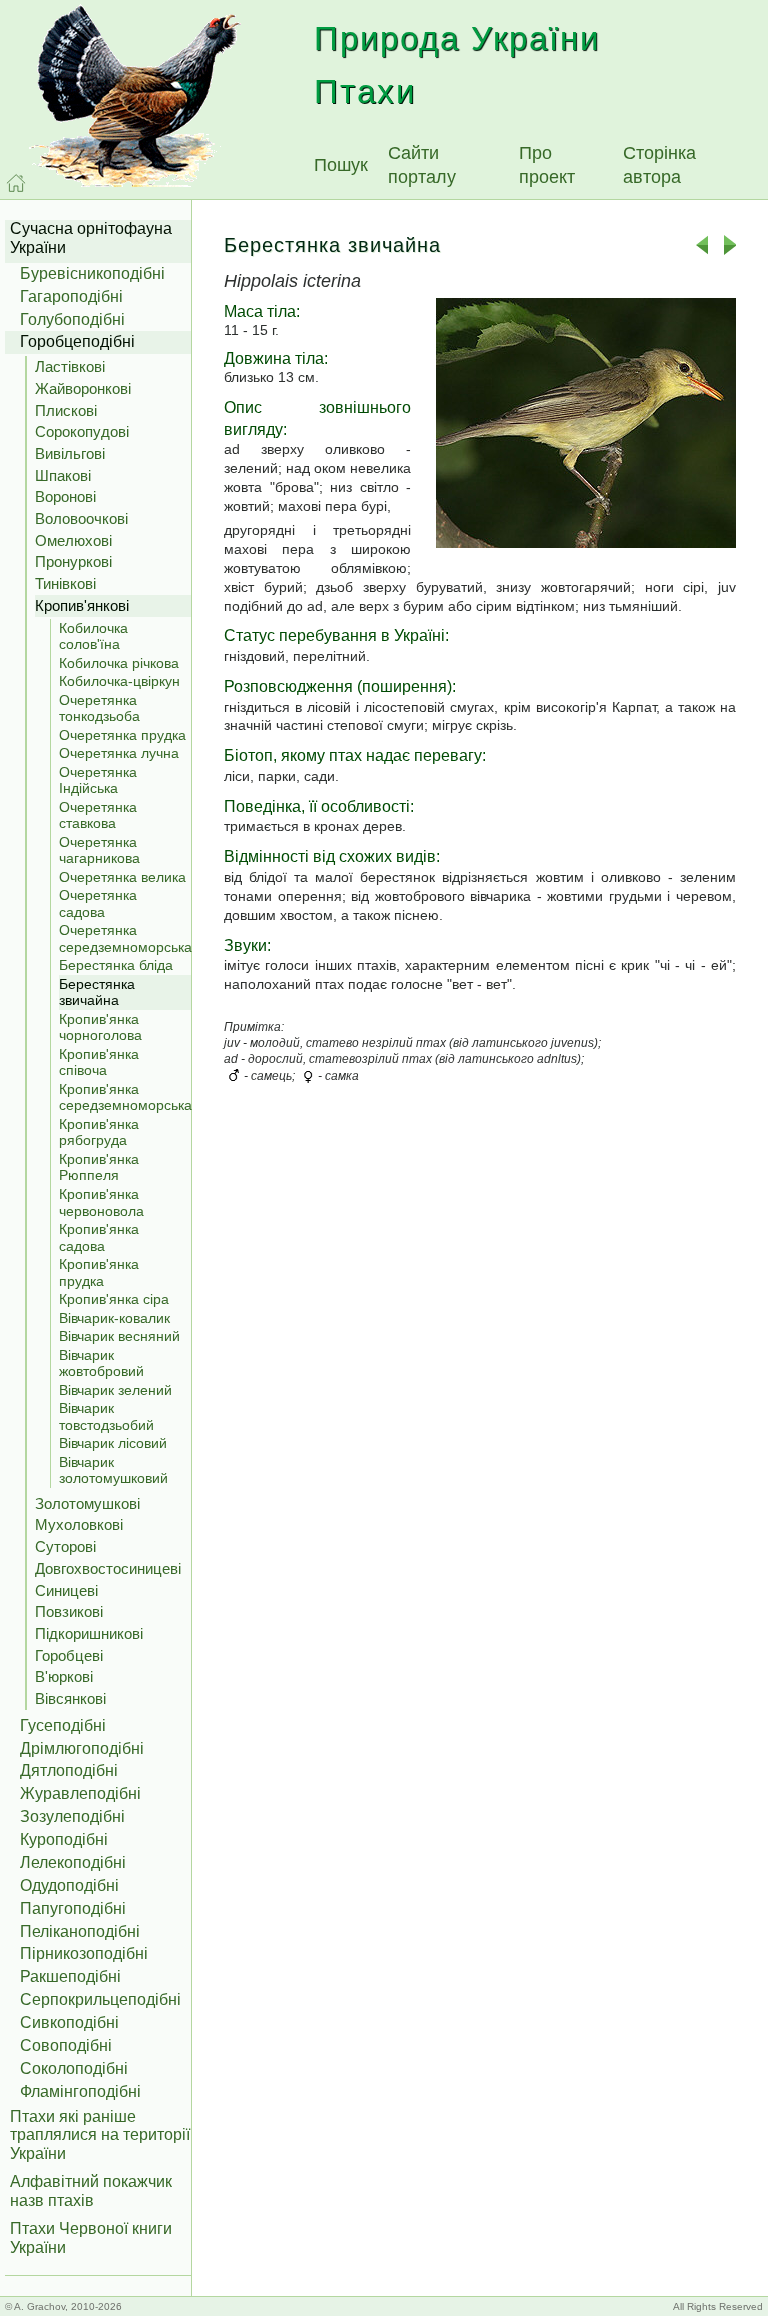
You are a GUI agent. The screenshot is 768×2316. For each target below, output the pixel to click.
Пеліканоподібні (80, 1931)
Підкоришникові (89, 1633)
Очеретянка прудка (122, 735)
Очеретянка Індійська (98, 780)
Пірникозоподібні (84, 1953)
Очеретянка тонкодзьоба (99, 708)
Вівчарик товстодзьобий (106, 1416)
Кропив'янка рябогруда (99, 1132)
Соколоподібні (74, 2068)
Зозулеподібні (72, 1816)
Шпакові (63, 475)
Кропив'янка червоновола (101, 1202)
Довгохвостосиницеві (108, 1568)
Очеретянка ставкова (98, 815)
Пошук (341, 165)
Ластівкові (70, 366)
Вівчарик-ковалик (114, 1318)
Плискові (66, 410)
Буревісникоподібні (92, 273)
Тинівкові (65, 583)
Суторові (65, 1546)
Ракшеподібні (70, 1976)
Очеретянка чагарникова (99, 850)
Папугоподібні (73, 1908)
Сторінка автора (659, 165)
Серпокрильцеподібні (100, 1999)
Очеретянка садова (98, 903)
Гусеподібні (63, 1725)
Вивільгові (70, 453)
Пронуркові (73, 561)
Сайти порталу (422, 165)
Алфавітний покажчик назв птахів (91, 2191)
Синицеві (66, 1590)
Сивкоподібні (69, 2022)
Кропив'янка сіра (114, 1299)
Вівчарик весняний (119, 1336)
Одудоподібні (69, 1885)
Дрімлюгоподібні (82, 1748)
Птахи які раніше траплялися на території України (100, 2135)
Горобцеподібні (77, 341)
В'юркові (64, 1676)
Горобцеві (69, 1655)
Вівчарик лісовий (113, 1443)
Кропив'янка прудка (99, 1272)
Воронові (65, 496)
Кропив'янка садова (99, 1237)
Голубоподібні (72, 319)
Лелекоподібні (73, 1862)
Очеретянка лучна (119, 753)
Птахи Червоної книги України (91, 2238)
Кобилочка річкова (119, 663)
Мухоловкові (79, 1524)
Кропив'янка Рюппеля (99, 1167)
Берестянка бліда (116, 965)
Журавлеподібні (80, 1793)
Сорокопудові (82, 431)
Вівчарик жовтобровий (101, 1363)
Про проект (547, 165)
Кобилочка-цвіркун (119, 681)
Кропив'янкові (82, 605)
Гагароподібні (71, 296)
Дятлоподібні (69, 1770)
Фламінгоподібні (80, 2091)
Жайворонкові (83, 388)
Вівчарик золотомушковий (113, 1470)
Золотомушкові (87, 1503)
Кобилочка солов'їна (93, 636)
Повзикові (69, 1611)
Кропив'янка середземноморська (125, 1097)
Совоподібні (66, 2045)
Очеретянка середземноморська (125, 938)
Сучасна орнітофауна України (91, 238)
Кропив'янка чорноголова (100, 1027)
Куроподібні (64, 1839)
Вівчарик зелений (115, 1390)
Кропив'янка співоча (99, 1062)
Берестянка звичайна (97, 992)
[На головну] (16, 183)
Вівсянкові (70, 1698)
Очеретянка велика (122, 877)
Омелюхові (73, 540)
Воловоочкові (81, 518)
